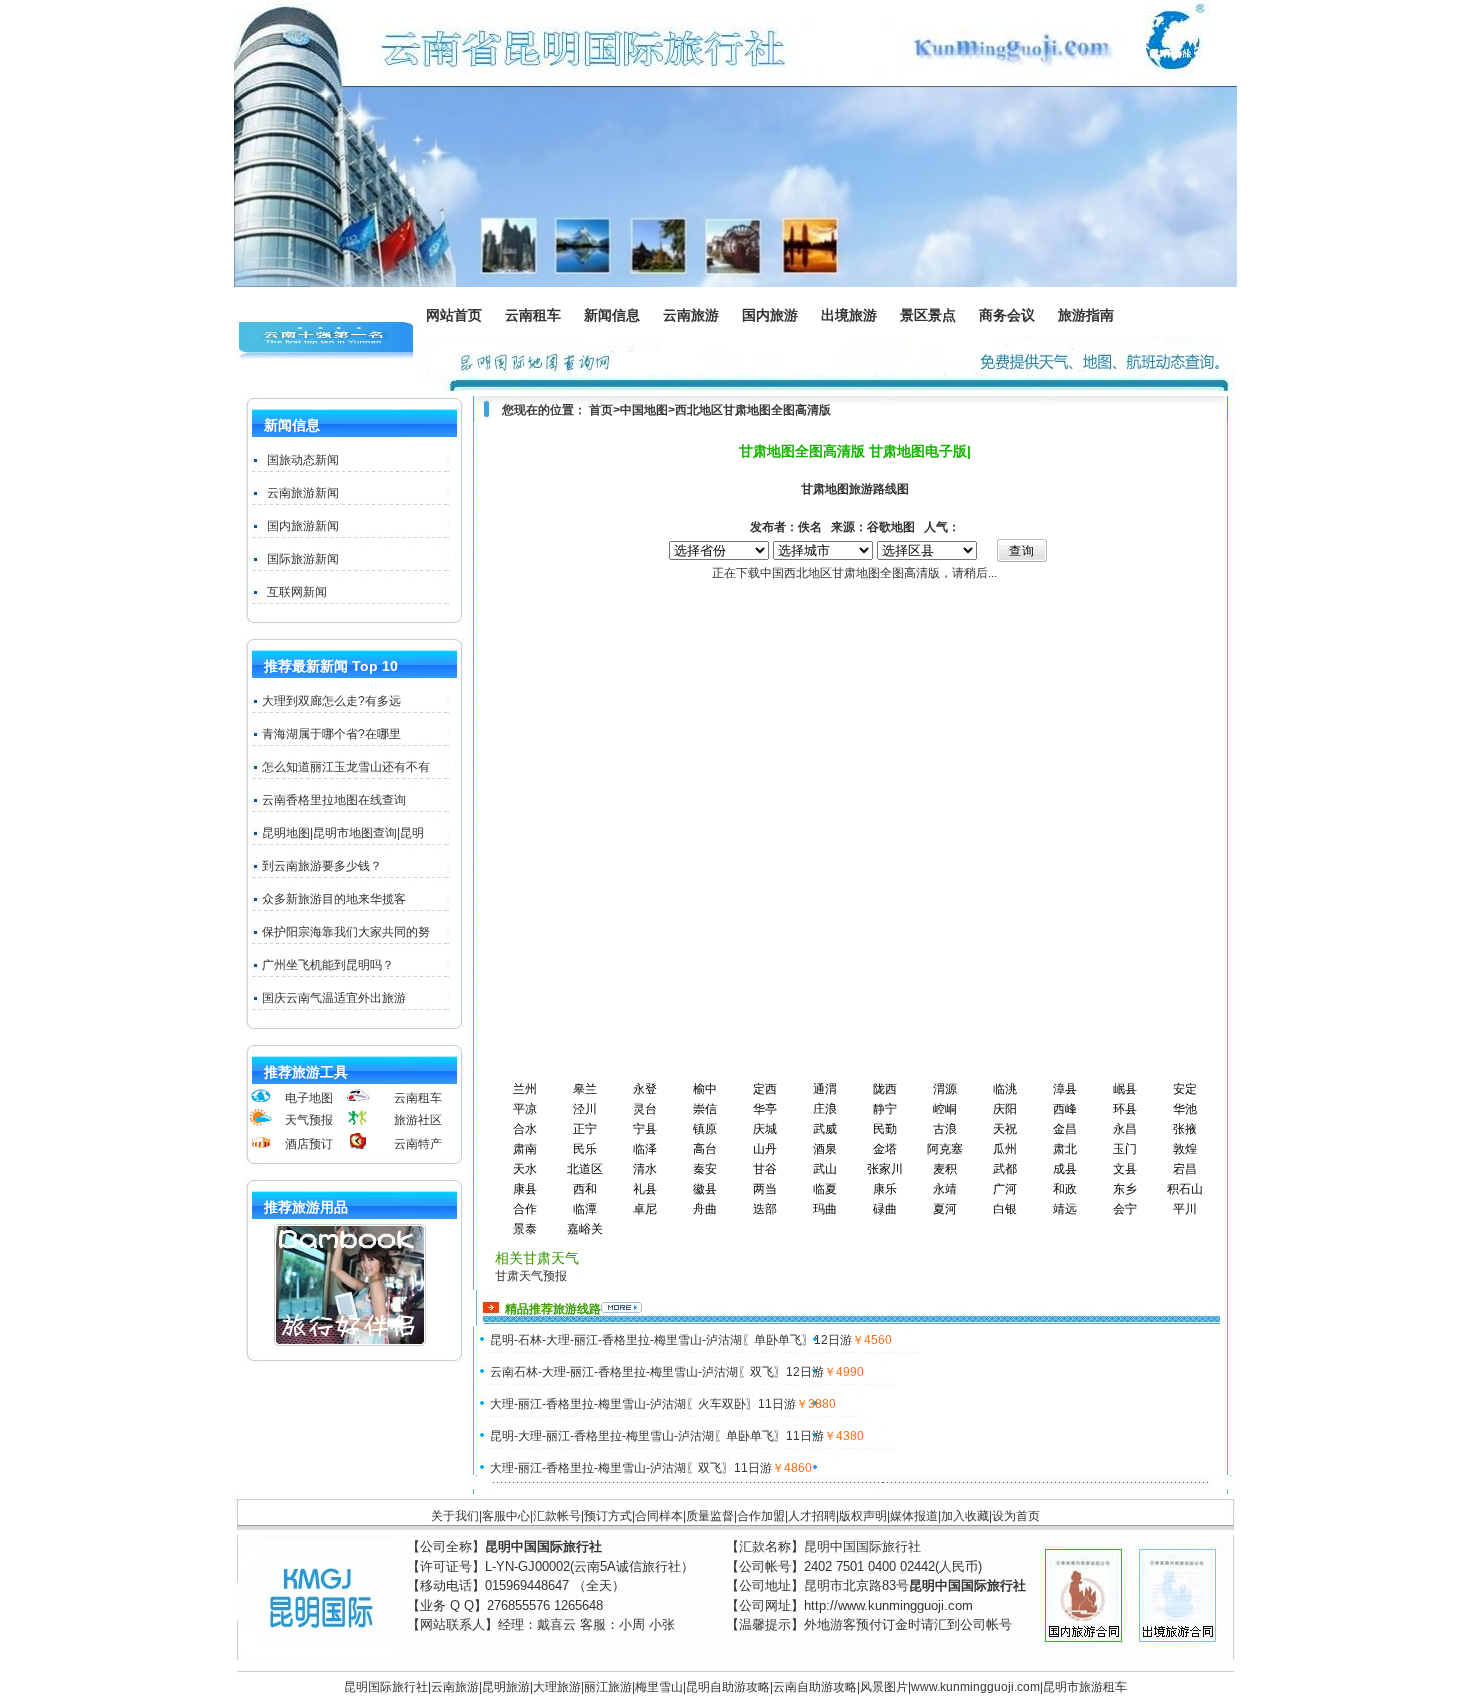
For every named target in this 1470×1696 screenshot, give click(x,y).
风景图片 (884, 1687)
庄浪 (825, 1109)
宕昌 (1185, 1169)
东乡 (1125, 1189)
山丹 (765, 1149)
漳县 (1065, 1089)
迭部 (765, 1209)
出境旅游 (855, 317)
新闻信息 (618, 317)
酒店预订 (309, 1144)
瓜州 (1005, 1149)
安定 (1185, 1089)
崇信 (705, 1109)
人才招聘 (812, 1516)
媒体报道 (914, 1516)
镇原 (705, 1129)
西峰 (1065, 1109)
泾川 (585, 1109)
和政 (1065, 1189)
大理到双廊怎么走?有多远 (331, 701)
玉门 (1125, 1149)
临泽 (645, 1149)
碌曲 (885, 1209)
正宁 (585, 1129)
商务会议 (1008, 317)
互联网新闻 (297, 592)
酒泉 (825, 1149)
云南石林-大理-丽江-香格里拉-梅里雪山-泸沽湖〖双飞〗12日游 (657, 1372)
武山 (825, 1169)
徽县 (705, 1189)
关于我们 (455, 1516)
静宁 (885, 1109)
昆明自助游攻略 (728, 1687)
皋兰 (585, 1089)
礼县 (645, 1189)
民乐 (585, 1149)
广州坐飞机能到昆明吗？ (328, 965)
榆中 (705, 1089)
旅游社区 (418, 1120)
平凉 (525, 1109)
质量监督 (710, 1516)
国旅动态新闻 (303, 460)
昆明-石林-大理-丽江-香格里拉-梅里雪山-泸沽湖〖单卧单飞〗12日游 (671, 1340)
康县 (525, 1189)
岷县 (1125, 1089)
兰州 (525, 1089)
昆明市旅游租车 (1085, 1687)
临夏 (825, 1189)
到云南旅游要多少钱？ (322, 866)
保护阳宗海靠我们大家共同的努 (346, 932)
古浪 (945, 1129)
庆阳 (1005, 1109)
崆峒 (945, 1109)
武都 (1005, 1169)
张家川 (885, 1169)
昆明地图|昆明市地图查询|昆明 (343, 833)
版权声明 (863, 1516)
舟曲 (705, 1209)
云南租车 (533, 315)
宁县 (645, 1129)
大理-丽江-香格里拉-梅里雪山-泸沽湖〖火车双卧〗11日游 (643, 1404)
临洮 (1005, 1089)
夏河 (945, 1209)
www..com (975, 1687)
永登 (645, 1089)
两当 (765, 1189)
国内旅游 (771, 317)
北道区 (585, 1169)
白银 (1005, 1209)
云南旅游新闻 (303, 493)
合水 (525, 1129)
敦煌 (1185, 1149)
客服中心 (506, 1516)
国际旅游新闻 (303, 559)
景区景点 (934, 317)
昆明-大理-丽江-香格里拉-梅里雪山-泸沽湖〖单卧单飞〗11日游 (657, 1436)
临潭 (585, 1209)
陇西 (885, 1089)
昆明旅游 (506, 1687)
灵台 (645, 1109)
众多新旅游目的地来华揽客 (334, 899)
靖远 (1065, 1209)
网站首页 (454, 315)
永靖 (945, 1189)
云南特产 (418, 1144)
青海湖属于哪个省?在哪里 (331, 734)
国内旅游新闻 (303, 526)
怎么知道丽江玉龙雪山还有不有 (346, 767)
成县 (1065, 1169)
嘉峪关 (585, 1229)
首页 (601, 410)
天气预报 (309, 1120)
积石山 (1185, 1189)
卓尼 (645, 1209)
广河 (1005, 1189)
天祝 (1005, 1129)
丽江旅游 (608, 1687)
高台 (705, 1149)
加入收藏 (965, 1516)
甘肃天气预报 (531, 1276)
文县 (1125, 1169)
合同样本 (659, 1516)
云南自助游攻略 (815, 1687)
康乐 (885, 1189)
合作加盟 (761, 1516)
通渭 (825, 1089)
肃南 (525, 1149)
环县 (1125, 1109)
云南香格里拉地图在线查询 (334, 800)
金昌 (1065, 1129)
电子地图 (309, 1098)
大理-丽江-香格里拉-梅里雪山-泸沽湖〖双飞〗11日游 (631, 1468)
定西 (765, 1089)
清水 (645, 1169)
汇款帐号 (557, 1516)
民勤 (885, 1129)
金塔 (885, 1149)
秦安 (705, 1169)
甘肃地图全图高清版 (777, 410)
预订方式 (608, 1516)
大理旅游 (557, 1687)
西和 (585, 1189)
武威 (825, 1129)
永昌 (1125, 1129)
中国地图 (644, 410)
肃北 (1065, 1149)
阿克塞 (945, 1149)
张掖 (1185, 1129)
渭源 (945, 1089)
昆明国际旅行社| (387, 1687)
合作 (525, 1209)
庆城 (765, 1129)
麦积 (945, 1169)
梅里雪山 (659, 1687)
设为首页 (1016, 1516)
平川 (1185, 1209)
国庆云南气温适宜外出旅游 (334, 998)
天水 (525, 1169)
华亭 (765, 1109)
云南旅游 (697, 317)
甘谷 (765, 1169)
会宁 (1125, 1209)
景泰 (525, 1229)
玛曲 (825, 1209)
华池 (1185, 1109)
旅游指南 (1092, 317)
